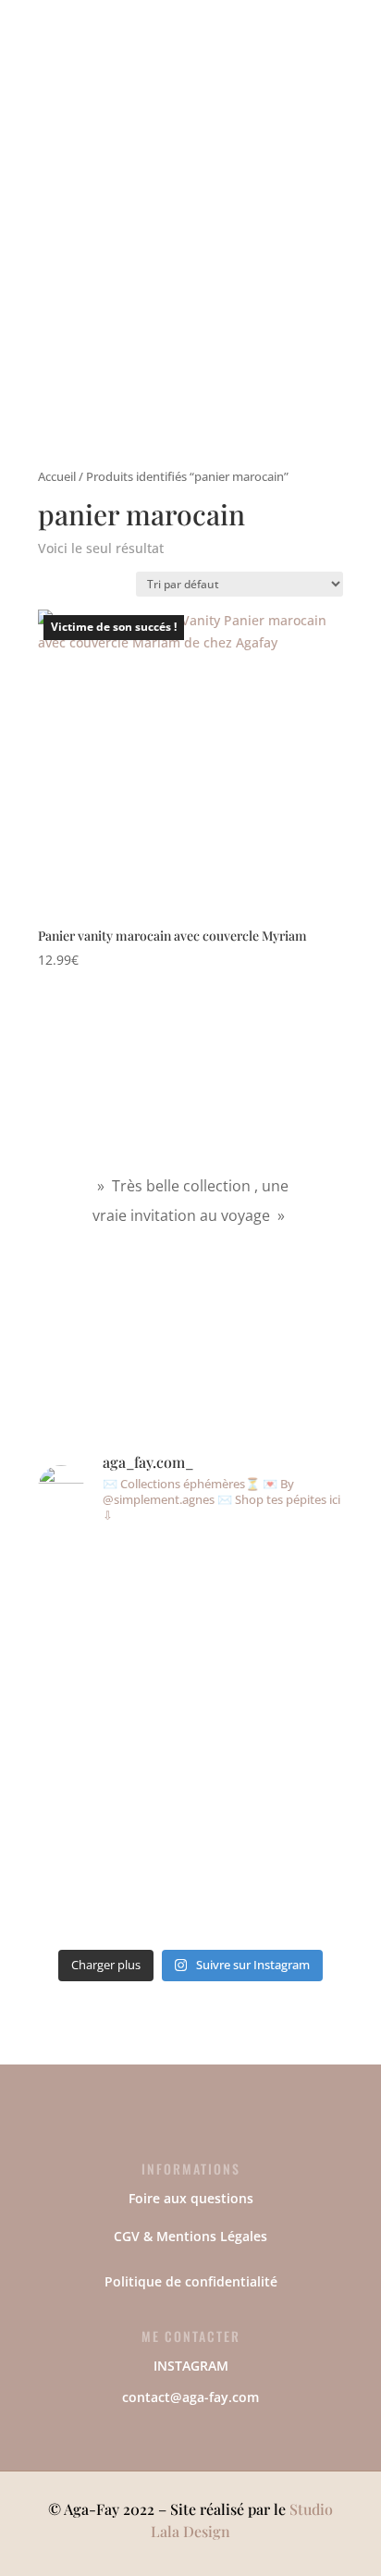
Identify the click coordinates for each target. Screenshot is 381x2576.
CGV (127, 2236)
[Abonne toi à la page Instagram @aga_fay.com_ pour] (230, 1667)
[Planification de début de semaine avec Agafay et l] (308, 1740)
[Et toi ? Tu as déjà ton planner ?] (151, 1590)
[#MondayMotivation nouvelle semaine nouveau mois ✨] (73, 1674)
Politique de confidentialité (191, 2281)
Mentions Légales (212, 2236)
